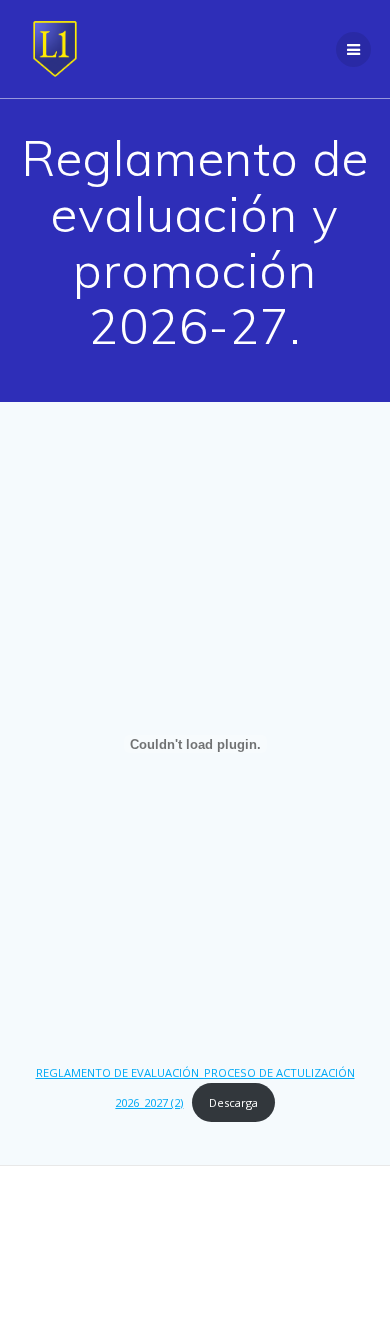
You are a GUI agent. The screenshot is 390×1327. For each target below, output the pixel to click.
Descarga (233, 1102)
